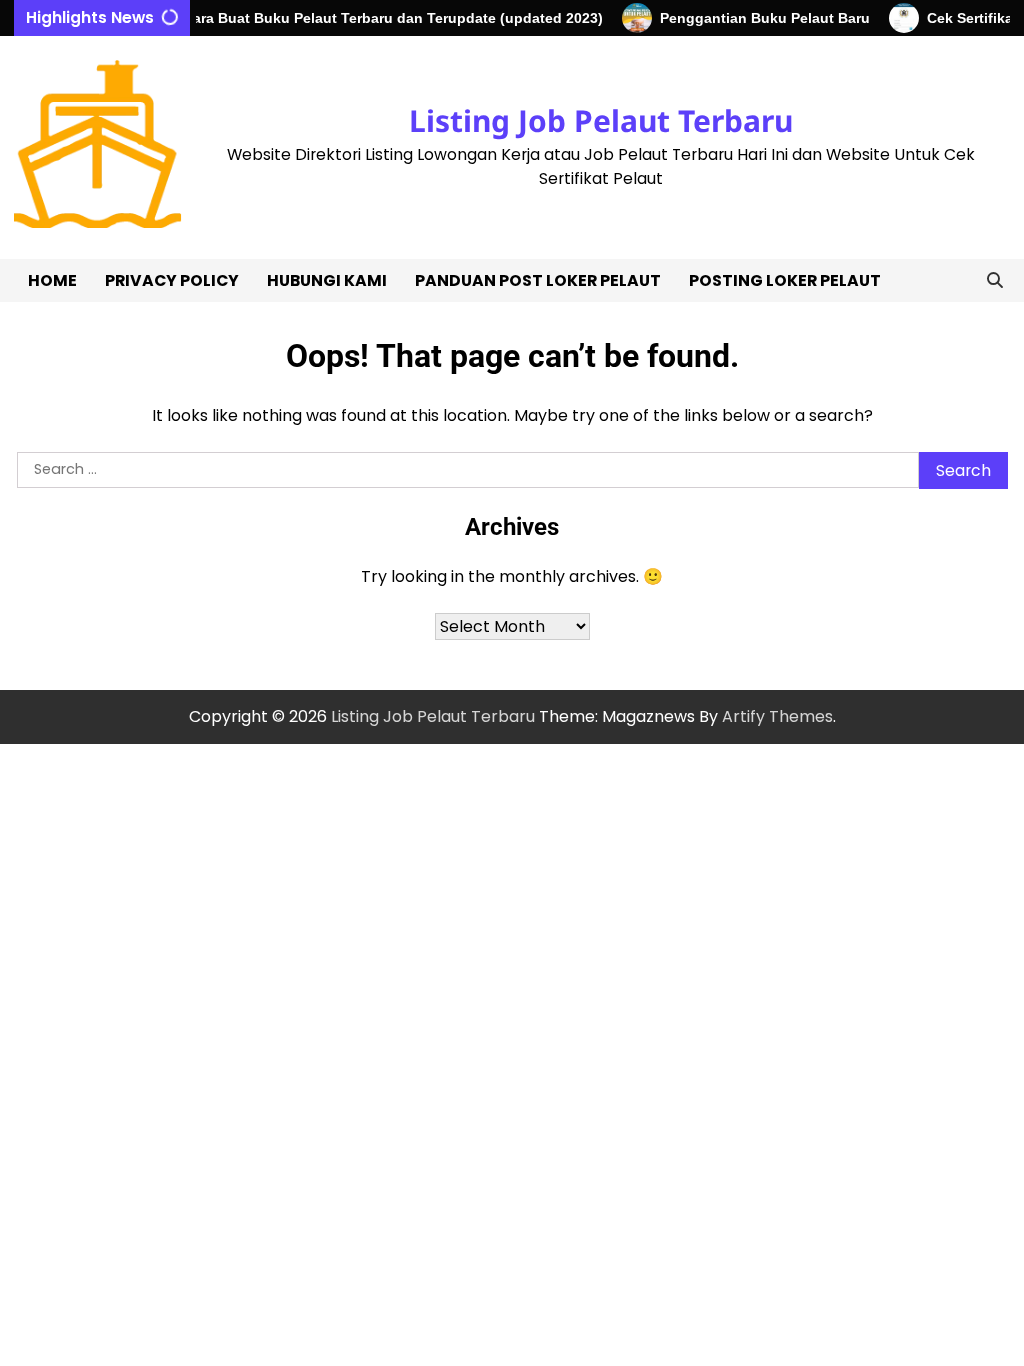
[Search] (995, 281)
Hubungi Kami (327, 280)
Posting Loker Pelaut (785, 280)
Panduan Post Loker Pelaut (538, 280)
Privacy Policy (172, 280)
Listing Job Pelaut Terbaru (601, 120)
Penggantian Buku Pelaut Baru (752, 18)
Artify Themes (777, 716)
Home (52, 280)
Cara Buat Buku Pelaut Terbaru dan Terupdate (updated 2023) (380, 18)
